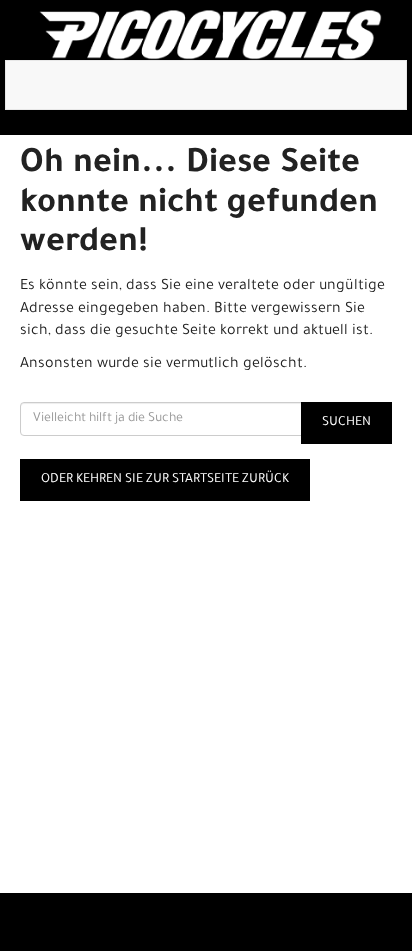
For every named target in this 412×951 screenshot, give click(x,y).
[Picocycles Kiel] (210, 35)
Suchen (346, 423)
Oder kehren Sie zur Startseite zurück (165, 480)
